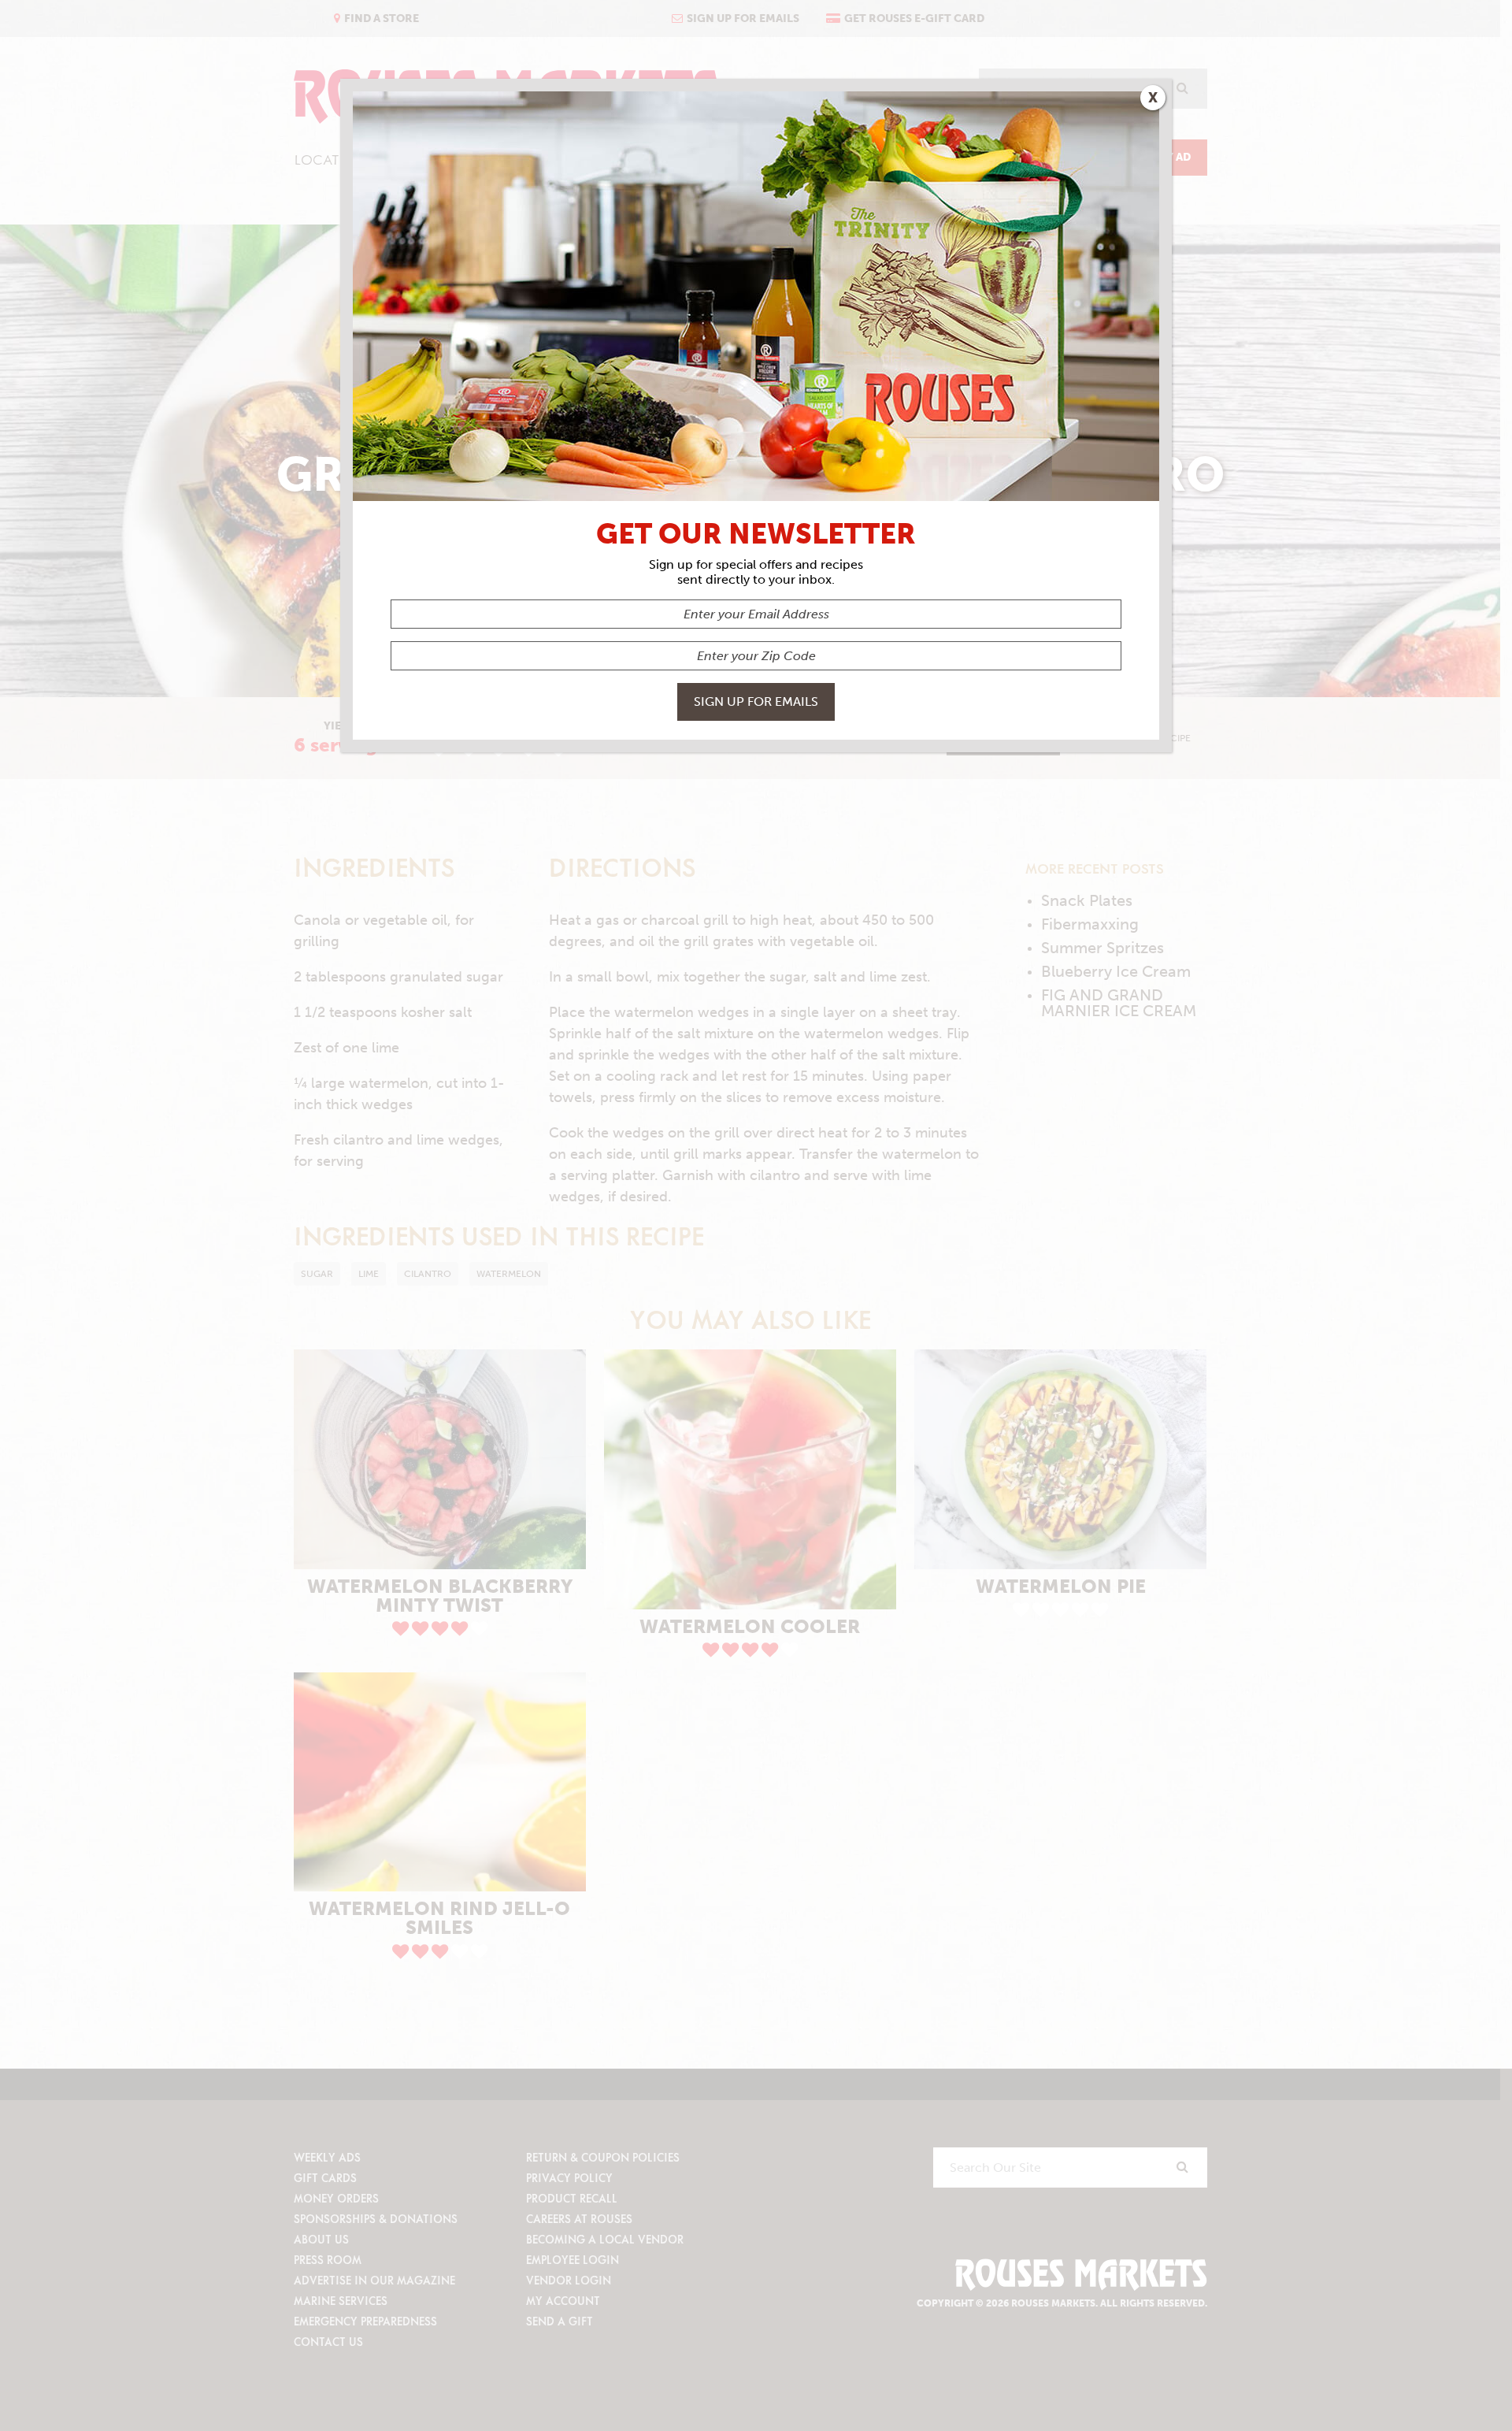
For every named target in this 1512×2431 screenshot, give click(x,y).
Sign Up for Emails (756, 701)
